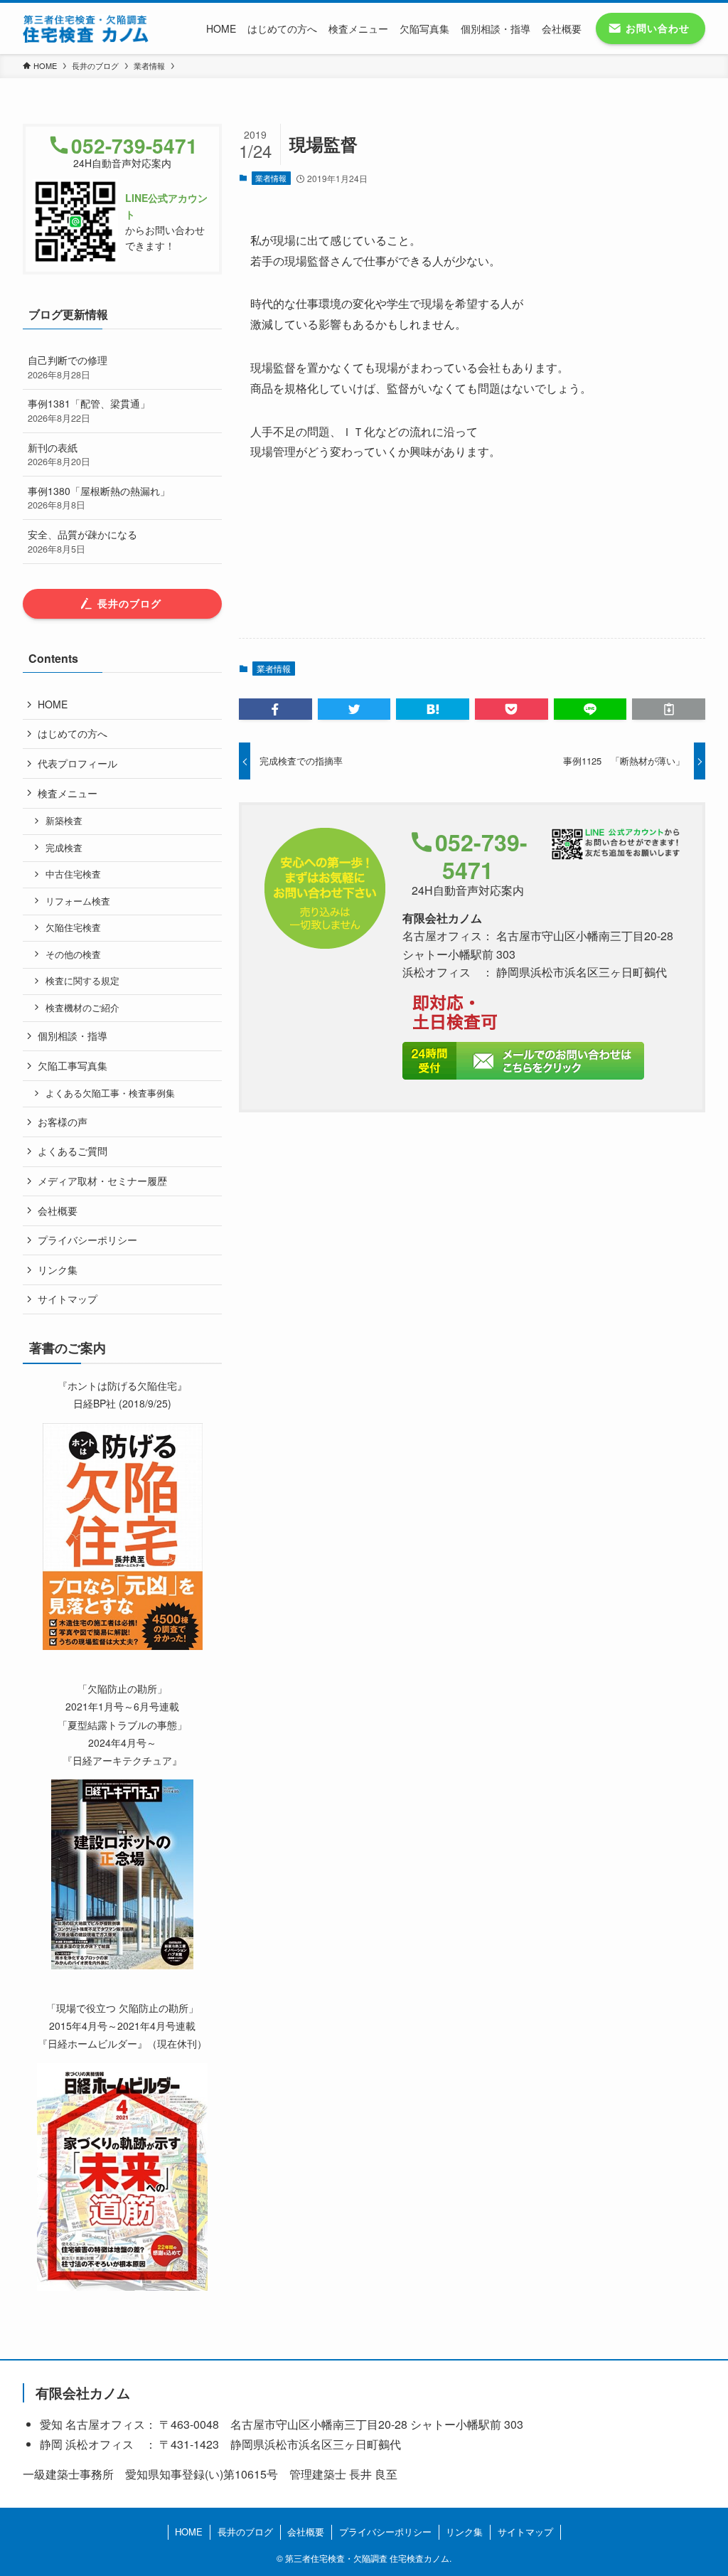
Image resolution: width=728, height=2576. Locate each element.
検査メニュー (68, 793)
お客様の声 (63, 1122)
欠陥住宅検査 (73, 927)
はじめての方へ (73, 733)
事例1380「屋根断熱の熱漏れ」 (99, 498)
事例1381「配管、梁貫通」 (89, 410)
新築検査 (64, 821)
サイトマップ (68, 1299)
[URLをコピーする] (669, 709)
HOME (53, 704)
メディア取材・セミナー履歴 (102, 1181)
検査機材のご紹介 (82, 1008)
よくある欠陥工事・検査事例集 (110, 1093)
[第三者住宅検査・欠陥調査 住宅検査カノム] (86, 28)
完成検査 (64, 848)
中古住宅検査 (73, 874)
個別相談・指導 (73, 1036)
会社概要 (58, 1210)
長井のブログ (245, 2532)
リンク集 (58, 1270)
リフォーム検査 (78, 901)
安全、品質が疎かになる (82, 541)
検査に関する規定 (82, 981)
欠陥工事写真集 (73, 1065)
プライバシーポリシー (87, 1240)
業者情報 (271, 178)
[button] (275, 709)
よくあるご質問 (73, 1151)
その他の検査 (73, 954)
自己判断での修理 (68, 367)
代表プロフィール (77, 763)
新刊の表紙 (59, 454)
